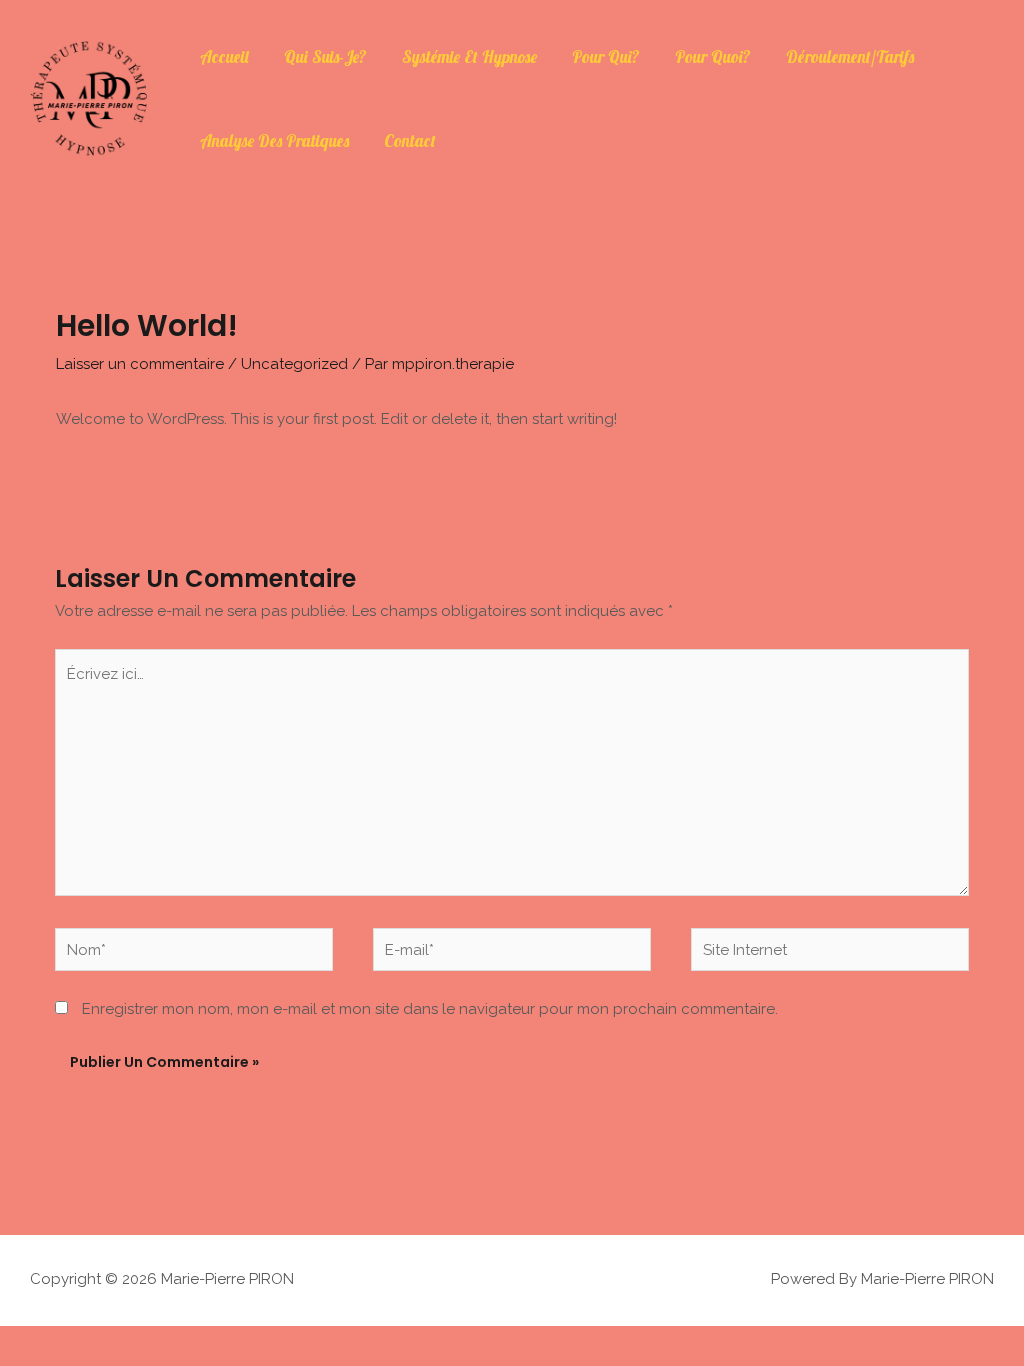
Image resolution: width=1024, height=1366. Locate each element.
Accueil (224, 56)
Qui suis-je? (325, 56)
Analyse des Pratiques (274, 140)
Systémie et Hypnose (469, 56)
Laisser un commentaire (140, 364)
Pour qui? (606, 56)
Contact (410, 140)
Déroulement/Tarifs (850, 56)
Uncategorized (294, 364)
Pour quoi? (713, 56)
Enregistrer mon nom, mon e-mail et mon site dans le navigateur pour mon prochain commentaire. (430, 1009)
